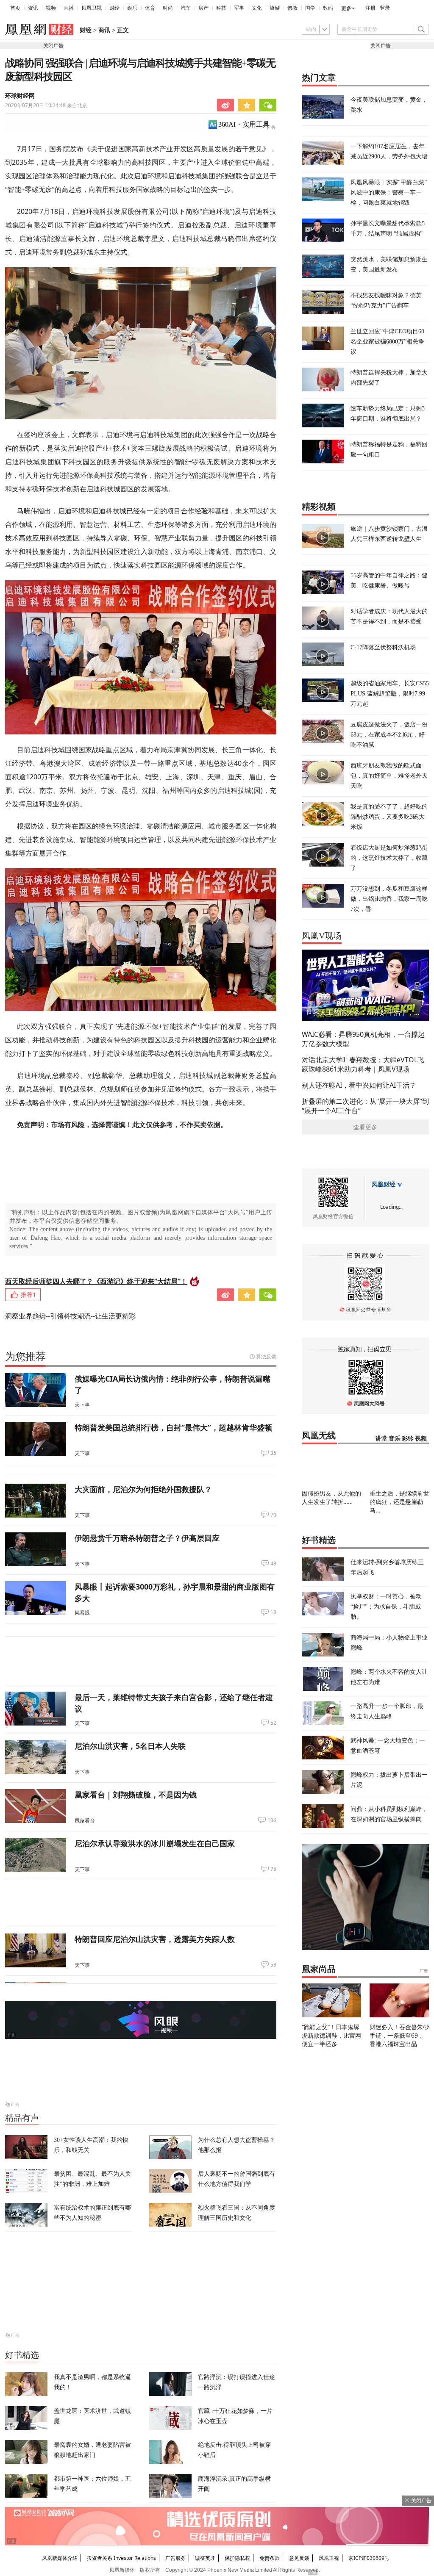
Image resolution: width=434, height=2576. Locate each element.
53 (273, 1965)
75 (273, 1869)
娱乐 (132, 8)
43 (273, 1564)
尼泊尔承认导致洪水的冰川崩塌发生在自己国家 (155, 1843)
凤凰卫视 (92, 8)
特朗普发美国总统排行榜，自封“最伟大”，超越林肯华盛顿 (173, 1427)
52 (273, 1723)
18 (273, 1612)
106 (272, 1820)
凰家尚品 (319, 1969)
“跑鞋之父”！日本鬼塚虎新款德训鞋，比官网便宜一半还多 (331, 2035)
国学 (310, 8)
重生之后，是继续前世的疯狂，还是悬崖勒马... (399, 1502)
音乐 (395, 1439)
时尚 (168, 8)
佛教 (292, 8)
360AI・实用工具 (244, 124)
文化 (257, 8)
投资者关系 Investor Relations (121, 2558)
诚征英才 (205, 2558)
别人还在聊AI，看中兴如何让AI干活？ (359, 1085)
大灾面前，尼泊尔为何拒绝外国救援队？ (143, 1489)
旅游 (275, 8)
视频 (51, 8)
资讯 (33, 8)
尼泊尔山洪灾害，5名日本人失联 (130, 1746)
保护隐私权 (237, 2558)
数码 (328, 8)
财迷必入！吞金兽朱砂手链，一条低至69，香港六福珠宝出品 (399, 2035)
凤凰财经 (384, 1184)
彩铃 (408, 1439)
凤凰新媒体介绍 (60, 2558)
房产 (203, 8)
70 (273, 1515)
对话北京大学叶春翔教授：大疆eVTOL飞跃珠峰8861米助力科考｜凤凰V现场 (363, 1064)
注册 (370, 8)
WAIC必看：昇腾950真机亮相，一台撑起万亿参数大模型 (363, 1039)
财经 (114, 8)
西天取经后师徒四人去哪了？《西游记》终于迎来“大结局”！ (96, 1281)
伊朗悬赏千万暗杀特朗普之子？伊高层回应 (147, 1538)
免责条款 (270, 2558)
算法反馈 (266, 1356)
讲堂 (381, 1439)
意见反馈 (299, 2558)
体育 (150, 8)
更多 (346, 8)
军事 (239, 8)
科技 (221, 8)
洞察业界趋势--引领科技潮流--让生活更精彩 (70, 1316)
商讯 (104, 30)
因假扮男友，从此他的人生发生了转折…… (331, 1497)
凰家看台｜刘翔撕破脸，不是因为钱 (136, 1795)
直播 (69, 8)
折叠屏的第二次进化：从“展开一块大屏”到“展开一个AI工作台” (365, 1106)
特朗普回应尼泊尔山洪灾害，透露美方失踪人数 (155, 1939)
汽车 (186, 8)
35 (273, 1453)
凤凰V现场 (322, 936)
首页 (15, 8)
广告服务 (175, 2558)
